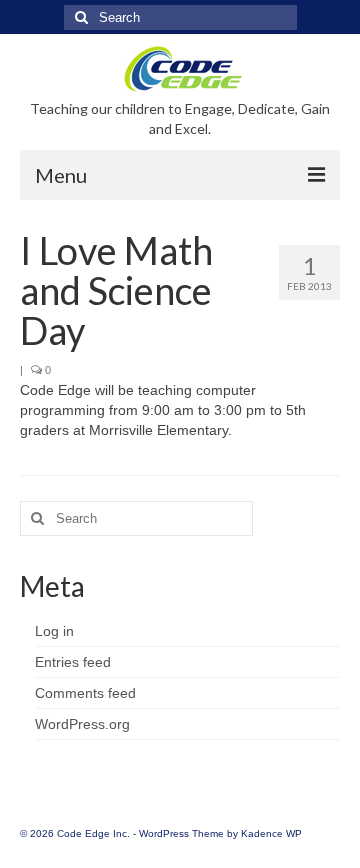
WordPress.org (82, 724)
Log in (54, 631)
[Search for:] (180, 17)
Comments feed (85, 693)
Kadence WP (271, 833)
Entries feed (73, 662)
